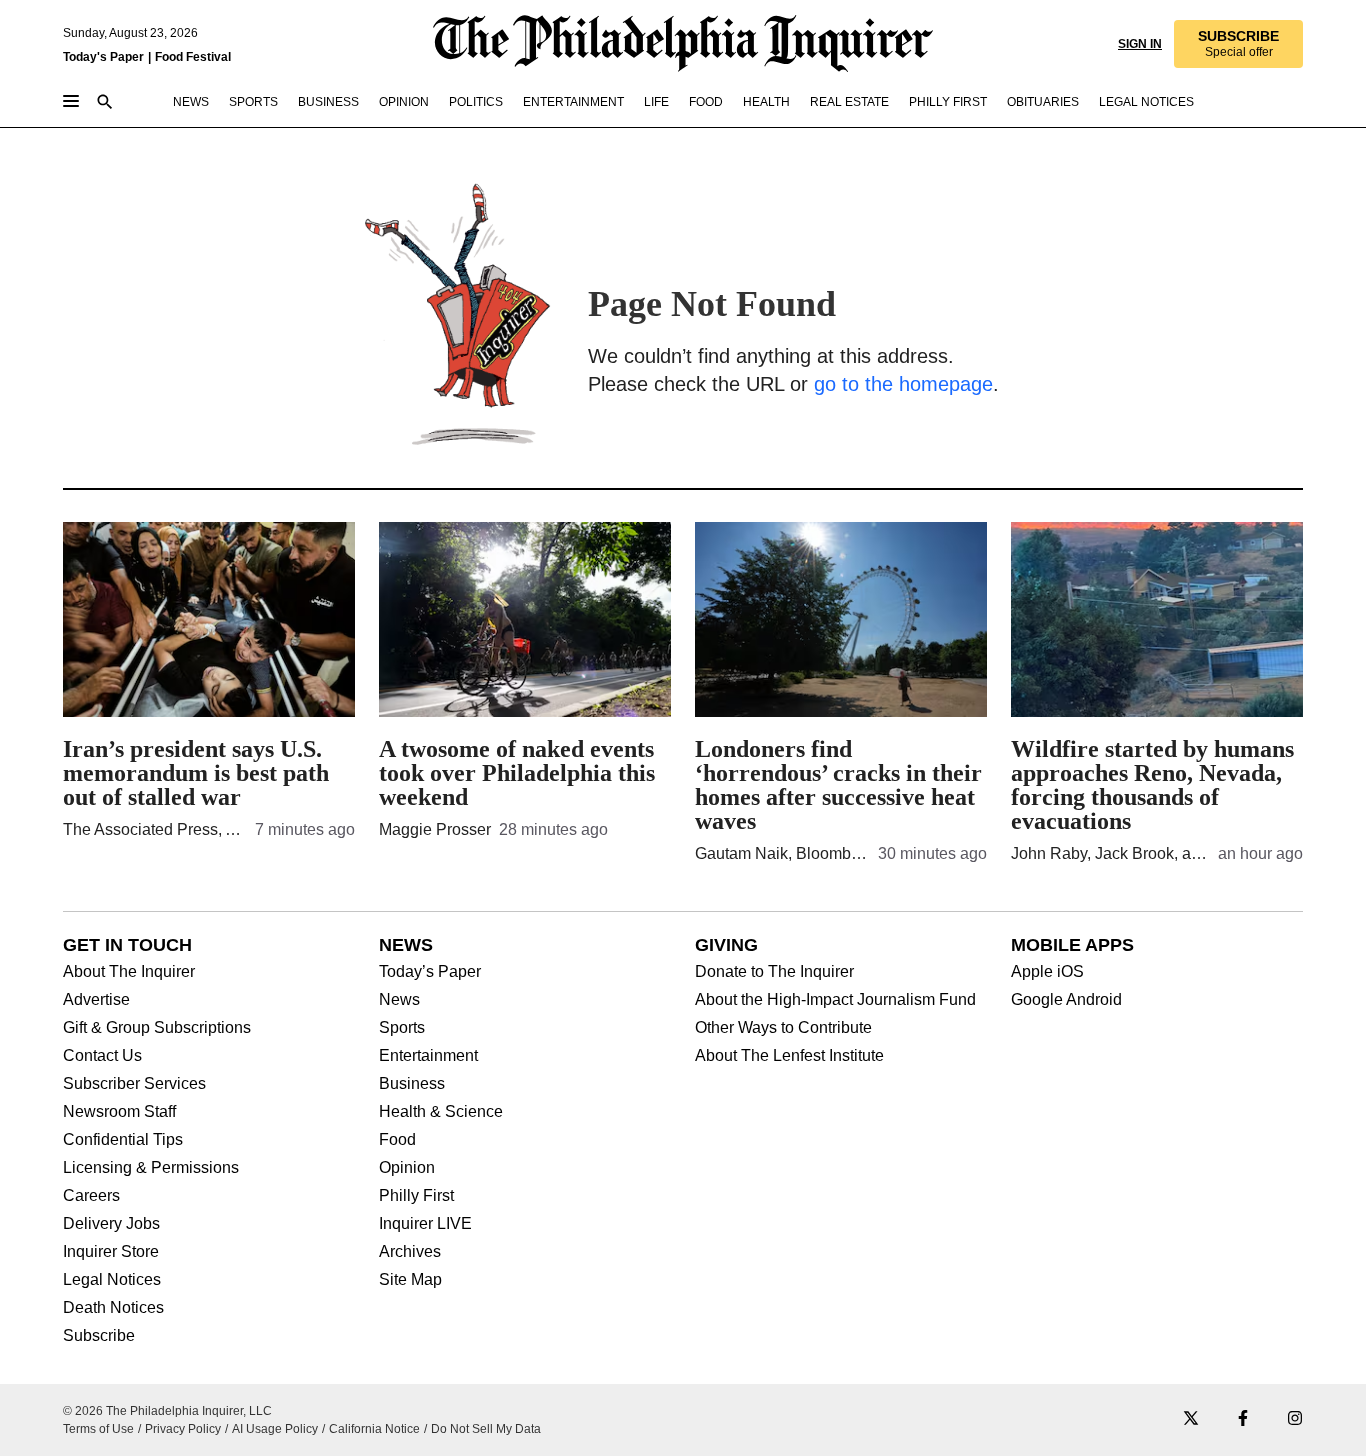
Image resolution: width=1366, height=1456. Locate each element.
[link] (1237, 44)
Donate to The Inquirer (774, 972)
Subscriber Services (134, 1084)
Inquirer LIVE (425, 1224)
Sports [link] (253, 102)
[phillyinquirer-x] (1191, 1419)
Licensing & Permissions (151, 1168)
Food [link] (706, 102)
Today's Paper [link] (103, 57)
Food (397, 1140)
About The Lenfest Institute (789, 1056)
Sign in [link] (1138, 44)
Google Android (1066, 1000)
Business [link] (328, 102)
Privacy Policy (183, 1429)
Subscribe (99, 1336)
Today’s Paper (430, 972)
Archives (410, 1252)
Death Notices (113, 1308)
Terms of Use (98, 1429)
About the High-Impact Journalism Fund (835, 1000)
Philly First (416, 1196)
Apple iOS (1047, 972)
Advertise (96, 1000)
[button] (1237, 44)
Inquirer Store (111, 1252)
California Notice (374, 1429)
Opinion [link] (404, 102)
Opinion (407, 1168)
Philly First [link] (948, 102)
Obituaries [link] (1043, 102)
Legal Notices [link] (1146, 102)
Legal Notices (112, 1280)
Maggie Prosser (435, 829)
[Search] (105, 103)
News (399, 1000)
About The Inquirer (129, 972)
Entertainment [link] (573, 102)
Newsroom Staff (119, 1112)
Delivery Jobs (111, 1224)
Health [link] (766, 102)
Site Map (410, 1280)
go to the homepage (903, 384)
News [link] (191, 102)
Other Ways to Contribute (783, 1028)
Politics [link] (476, 102)
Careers (91, 1196)
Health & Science (441, 1112)
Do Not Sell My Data (486, 1429)
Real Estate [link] (849, 102)
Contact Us (102, 1056)
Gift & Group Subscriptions (157, 1028)
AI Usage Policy (275, 1429)
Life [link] (656, 102)
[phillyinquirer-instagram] (1295, 1419)
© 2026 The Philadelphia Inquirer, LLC (167, 1411)
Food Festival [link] (193, 57)
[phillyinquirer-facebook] (1243, 1419)
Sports (402, 1028)
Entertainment (428, 1056)
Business (412, 1084)
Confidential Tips (123, 1140)
